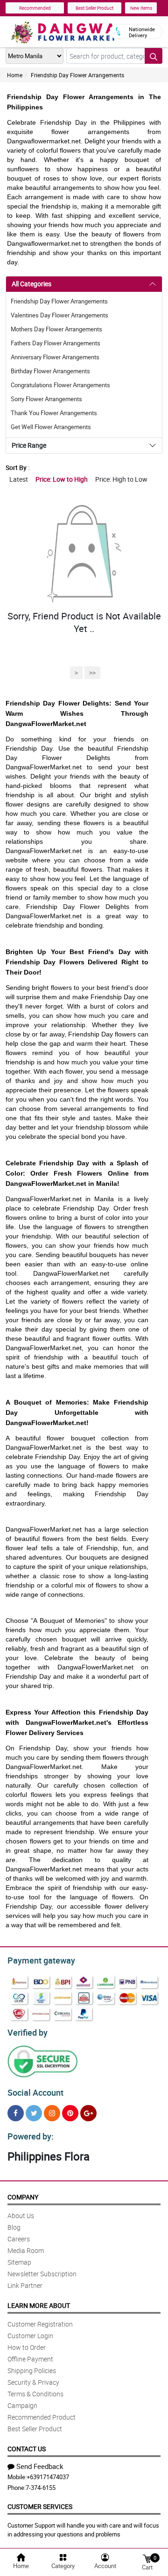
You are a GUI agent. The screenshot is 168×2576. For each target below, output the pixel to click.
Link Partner (25, 2285)
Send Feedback (40, 2466)
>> (92, 673)
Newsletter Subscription (42, 2274)
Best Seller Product (94, 8)
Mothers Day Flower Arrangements (56, 329)
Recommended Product (42, 2417)
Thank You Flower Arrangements (54, 413)
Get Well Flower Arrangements (51, 427)
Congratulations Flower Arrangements (60, 385)
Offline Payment (30, 2359)
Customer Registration (40, 2324)
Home (15, 75)
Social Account (35, 2092)
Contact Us (27, 2449)
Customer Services (40, 2506)
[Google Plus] (88, 2113)
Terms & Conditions (35, 2394)
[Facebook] (16, 2113)
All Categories (31, 284)
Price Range (29, 445)
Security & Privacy (33, 2382)
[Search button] (154, 56)
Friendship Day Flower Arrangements (77, 75)
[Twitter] (34, 2113)
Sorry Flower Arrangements (46, 399)
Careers (19, 2239)
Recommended (35, 8)
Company (23, 2197)
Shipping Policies (32, 2371)
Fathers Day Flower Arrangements (56, 343)
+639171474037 (48, 2477)
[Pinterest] (70, 2113)
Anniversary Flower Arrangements (55, 357)
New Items (141, 8)
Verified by (28, 2032)
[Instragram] (52, 2113)
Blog (14, 2227)
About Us (21, 2216)
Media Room (26, 2250)
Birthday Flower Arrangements (50, 371)
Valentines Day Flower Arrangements (59, 315)
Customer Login (30, 2336)
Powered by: (31, 2136)
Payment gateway (41, 1960)
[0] (147, 2558)
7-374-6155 (41, 2488)
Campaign (22, 2405)
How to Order (27, 2347)
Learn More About (39, 2305)
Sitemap (19, 2262)
